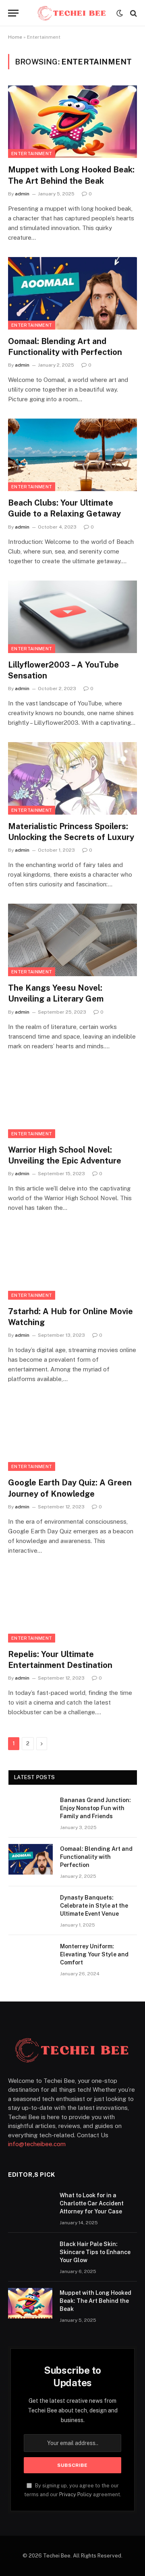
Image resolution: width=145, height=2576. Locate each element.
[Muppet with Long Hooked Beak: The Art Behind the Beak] (72, 122)
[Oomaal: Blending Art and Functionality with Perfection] (72, 293)
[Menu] (13, 13)
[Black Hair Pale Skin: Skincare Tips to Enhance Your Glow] (30, 2255)
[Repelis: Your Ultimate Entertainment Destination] (72, 1606)
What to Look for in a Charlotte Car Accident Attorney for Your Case (92, 2203)
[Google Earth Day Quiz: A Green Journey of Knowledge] (72, 1435)
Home (15, 37)
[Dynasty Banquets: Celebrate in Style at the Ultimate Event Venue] (31, 1908)
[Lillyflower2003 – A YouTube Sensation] (72, 617)
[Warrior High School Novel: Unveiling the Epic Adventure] (72, 1102)
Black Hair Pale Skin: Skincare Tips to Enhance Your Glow (95, 2252)
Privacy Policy (76, 2494)
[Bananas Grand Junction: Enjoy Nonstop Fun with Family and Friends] (31, 1811)
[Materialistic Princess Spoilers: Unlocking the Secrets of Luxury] (72, 778)
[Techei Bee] (72, 13)
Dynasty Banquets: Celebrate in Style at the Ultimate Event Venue (94, 1906)
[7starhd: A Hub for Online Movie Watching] (72, 1263)
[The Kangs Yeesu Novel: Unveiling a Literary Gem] (72, 940)
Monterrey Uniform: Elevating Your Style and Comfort (94, 1954)
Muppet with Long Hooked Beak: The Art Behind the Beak (95, 2301)
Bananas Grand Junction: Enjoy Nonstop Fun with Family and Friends (95, 1808)
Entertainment (32, 153)
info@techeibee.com (37, 2144)
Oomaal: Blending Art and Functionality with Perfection (96, 1857)
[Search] (133, 13)
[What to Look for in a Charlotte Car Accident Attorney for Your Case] (30, 2206)
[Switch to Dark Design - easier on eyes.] (120, 13)
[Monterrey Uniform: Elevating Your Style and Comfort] (31, 1957)
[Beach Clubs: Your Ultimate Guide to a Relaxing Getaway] (72, 455)
